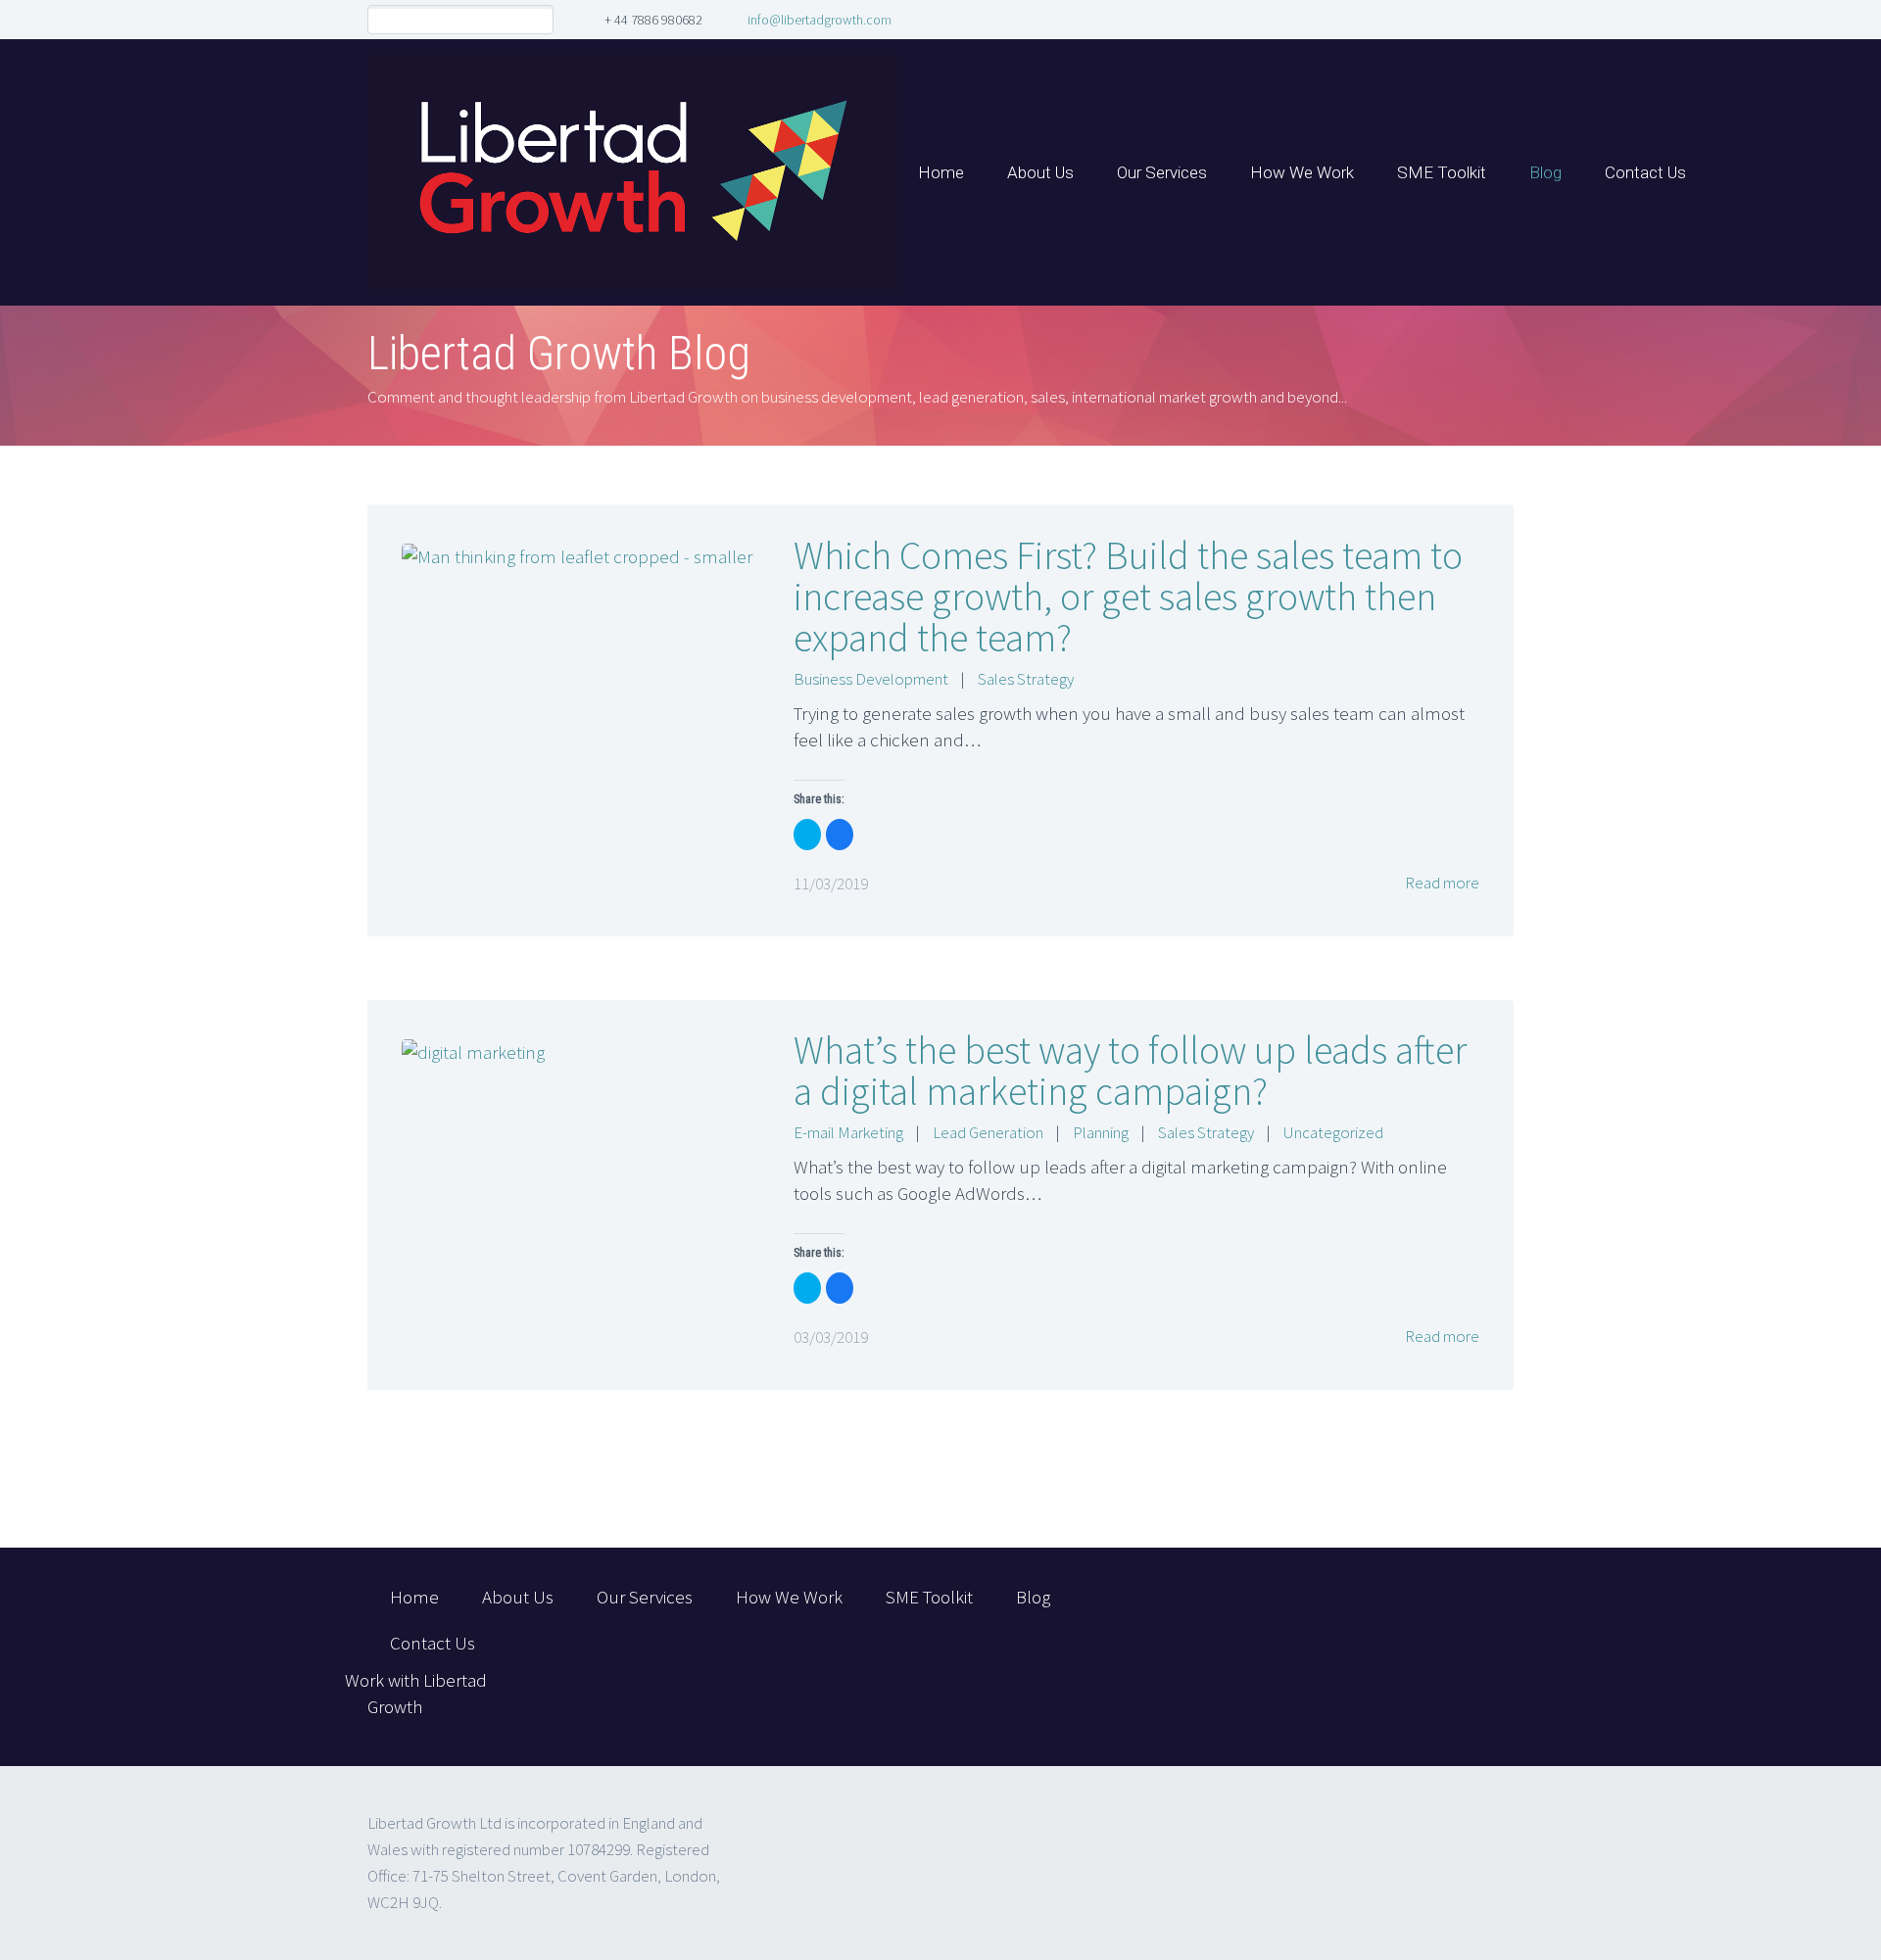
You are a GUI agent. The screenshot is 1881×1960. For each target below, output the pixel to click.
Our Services (1162, 172)
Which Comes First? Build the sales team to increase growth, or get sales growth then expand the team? (1128, 597)
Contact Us (1645, 172)
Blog (1545, 172)
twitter (1359, 1599)
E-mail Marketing (848, 1132)
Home (941, 172)
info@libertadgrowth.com (820, 20)
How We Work (1302, 172)
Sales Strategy (1026, 679)
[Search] (538, 20)
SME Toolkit (1442, 172)
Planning (1101, 1132)
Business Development (871, 679)
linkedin (1474, 1599)
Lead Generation (988, 1132)
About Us (1040, 172)
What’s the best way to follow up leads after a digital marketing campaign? (1130, 1071)
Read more (1441, 883)
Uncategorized (1333, 1132)
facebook (1417, 1599)
